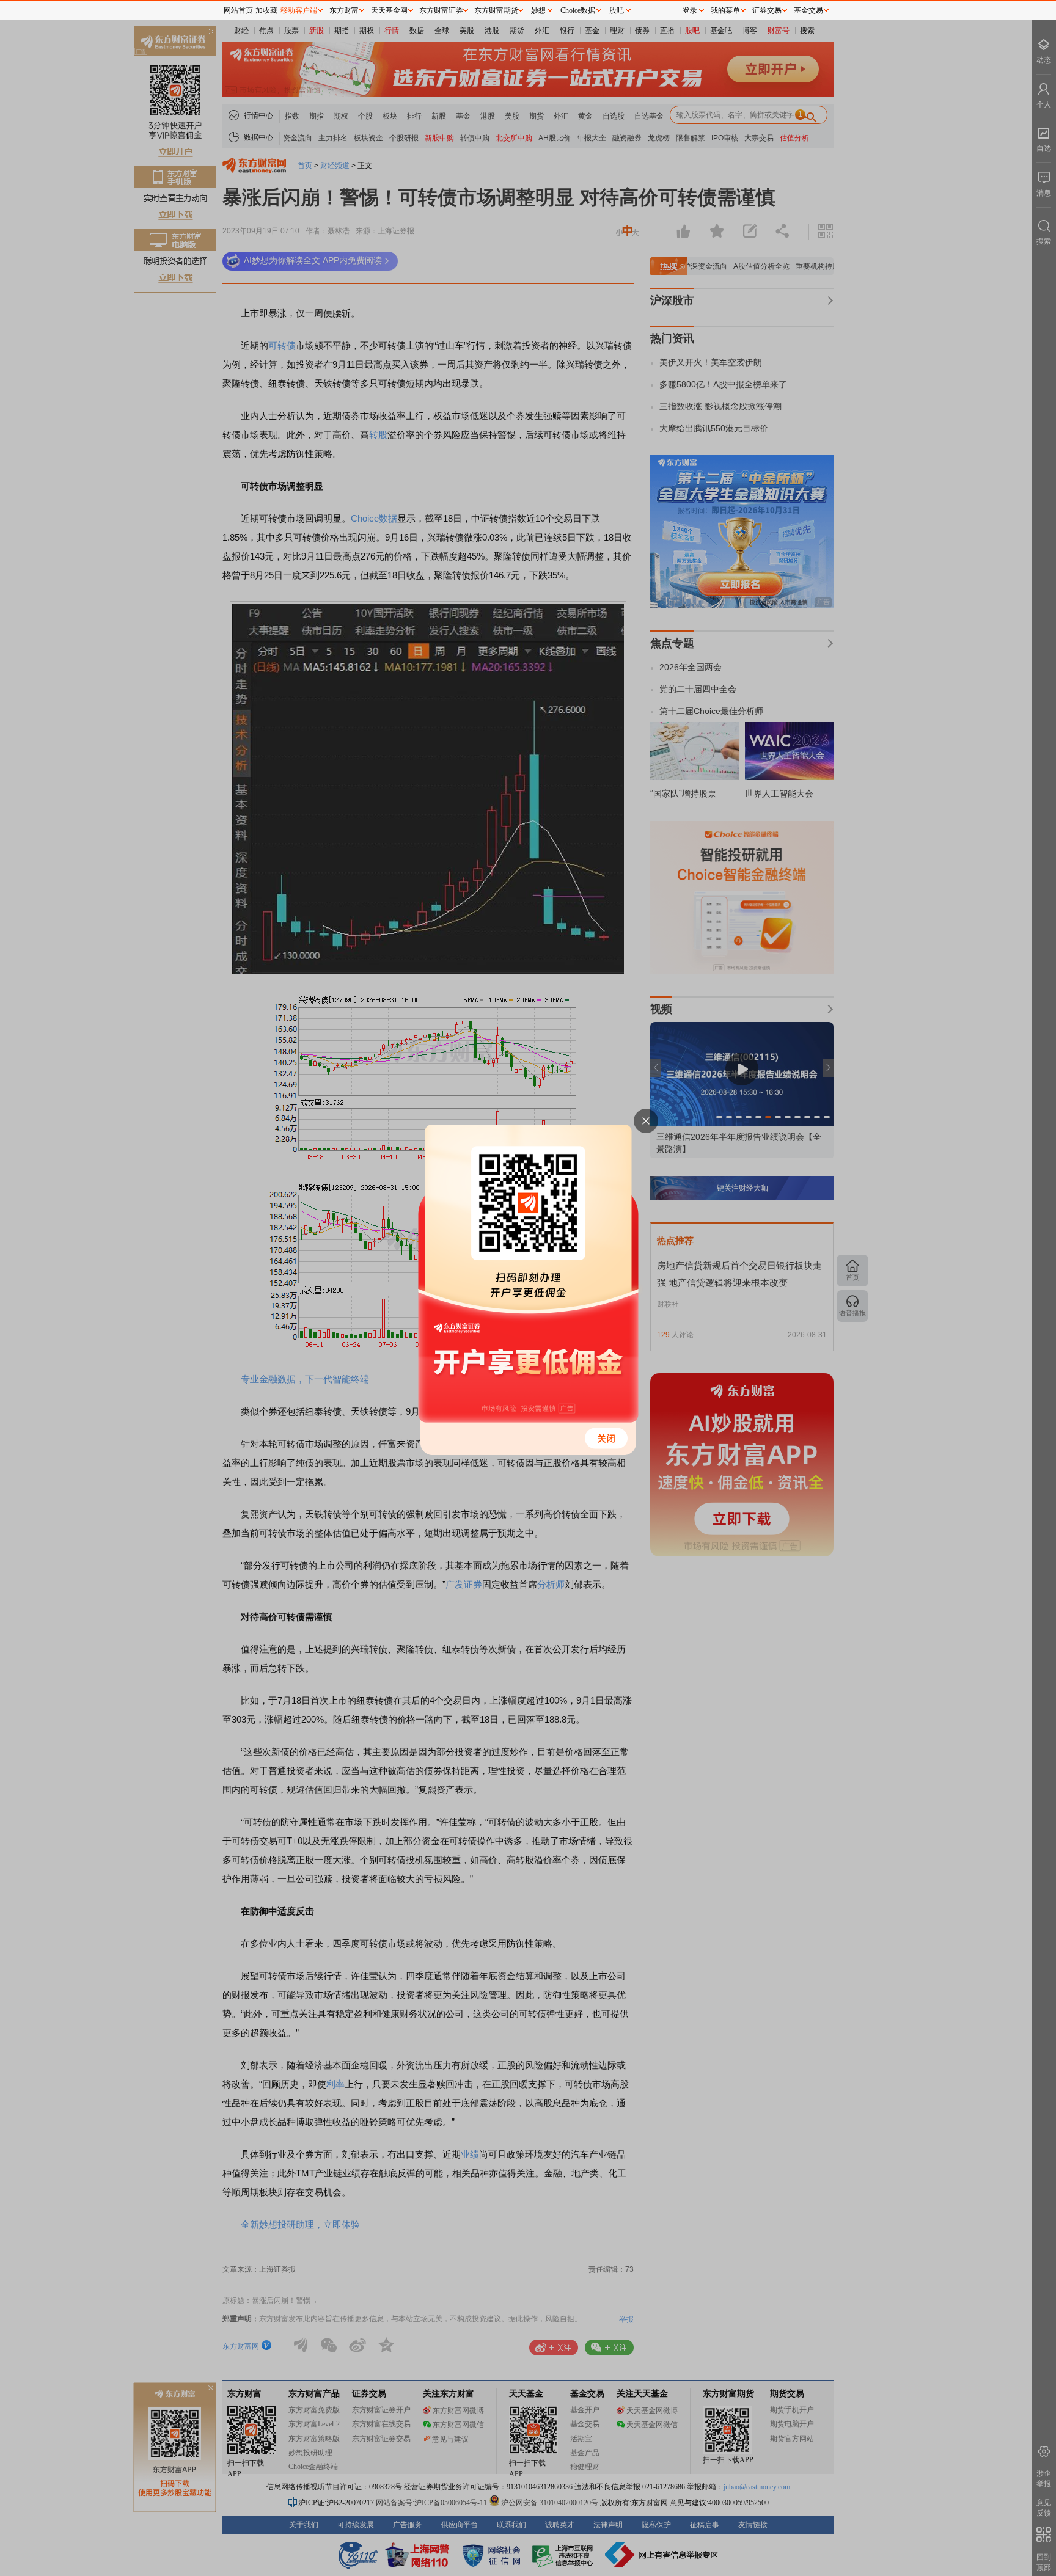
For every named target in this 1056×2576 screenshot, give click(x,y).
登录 (690, 10)
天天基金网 (389, 10)
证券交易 (767, 10)
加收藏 (266, 10)
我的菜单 (725, 10)
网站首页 (238, 10)
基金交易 (809, 10)
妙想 (538, 10)
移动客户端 (299, 10)
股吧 (617, 10)
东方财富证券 (441, 10)
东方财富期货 (496, 10)
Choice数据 (578, 10)
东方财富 (344, 10)
